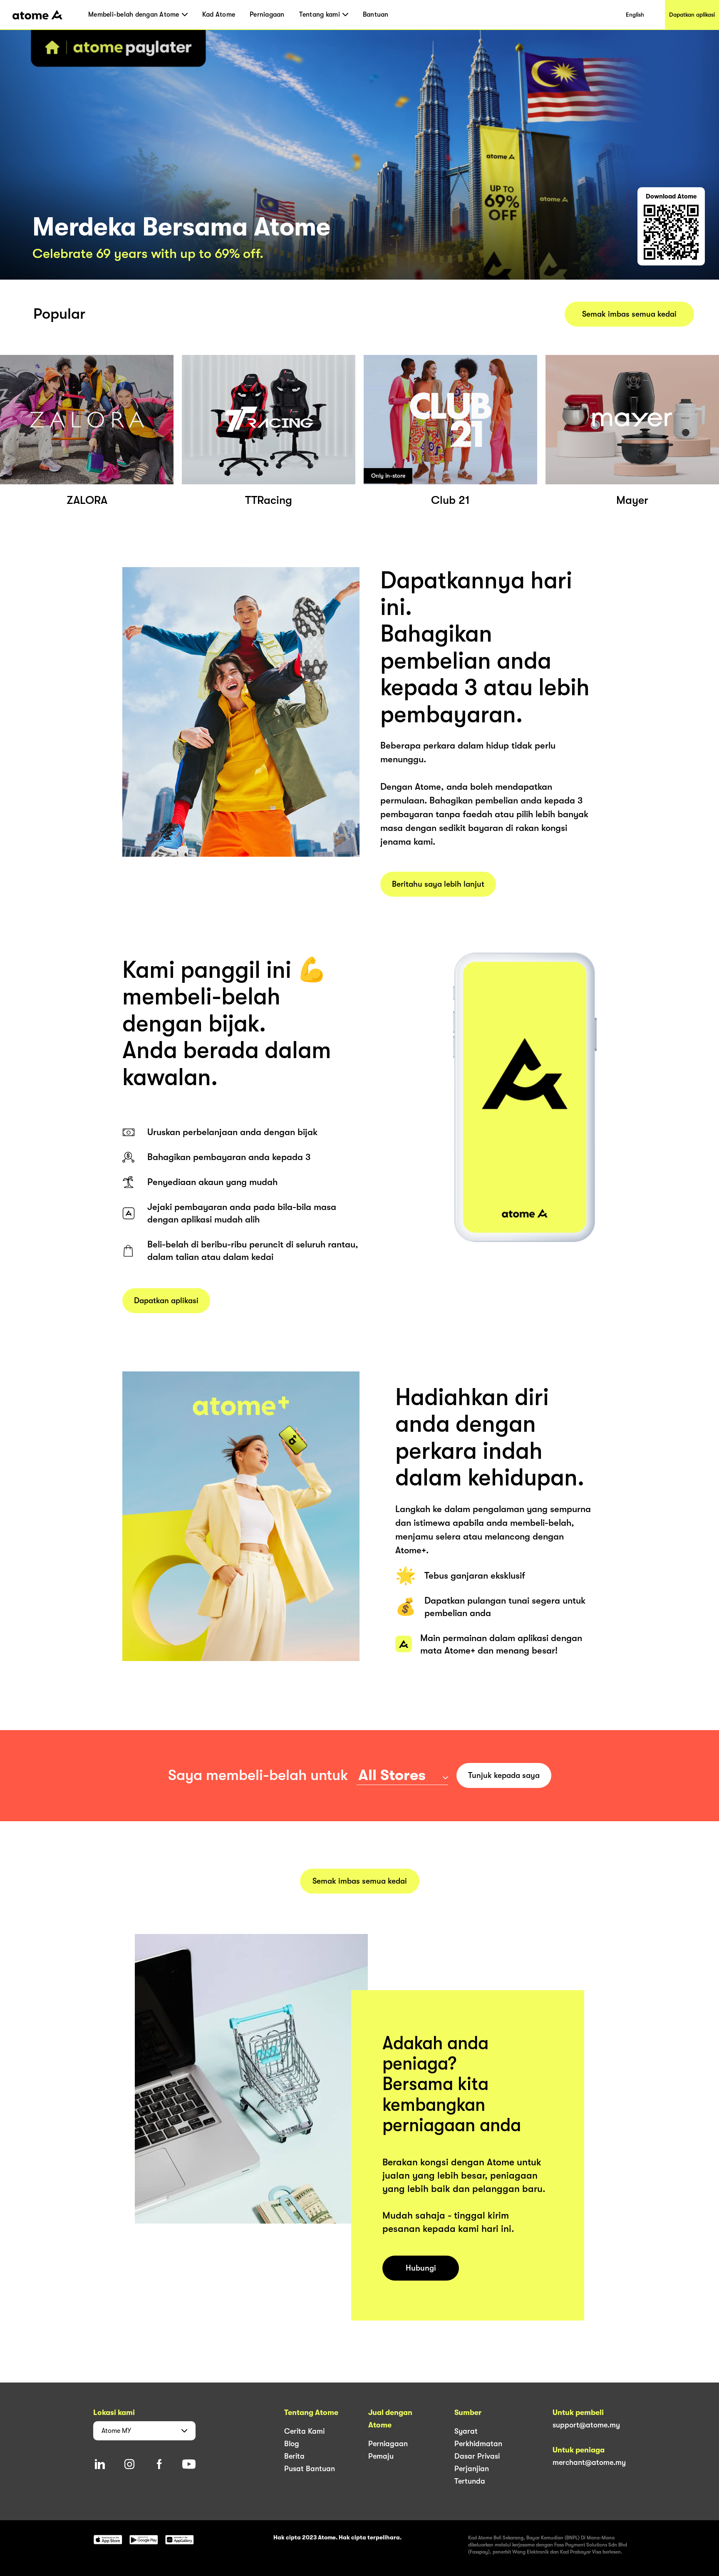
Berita (294, 2456)
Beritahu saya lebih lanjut (438, 884)
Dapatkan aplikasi (692, 15)
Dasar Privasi (477, 2456)
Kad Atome (219, 15)
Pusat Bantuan (310, 2469)
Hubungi (421, 2268)
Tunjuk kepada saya (504, 1775)
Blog (292, 2444)
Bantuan (376, 15)
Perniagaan (267, 15)
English (635, 15)
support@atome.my (586, 2425)
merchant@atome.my (589, 2462)
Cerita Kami (304, 2431)
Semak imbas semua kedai (629, 314)
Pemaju (381, 2456)
